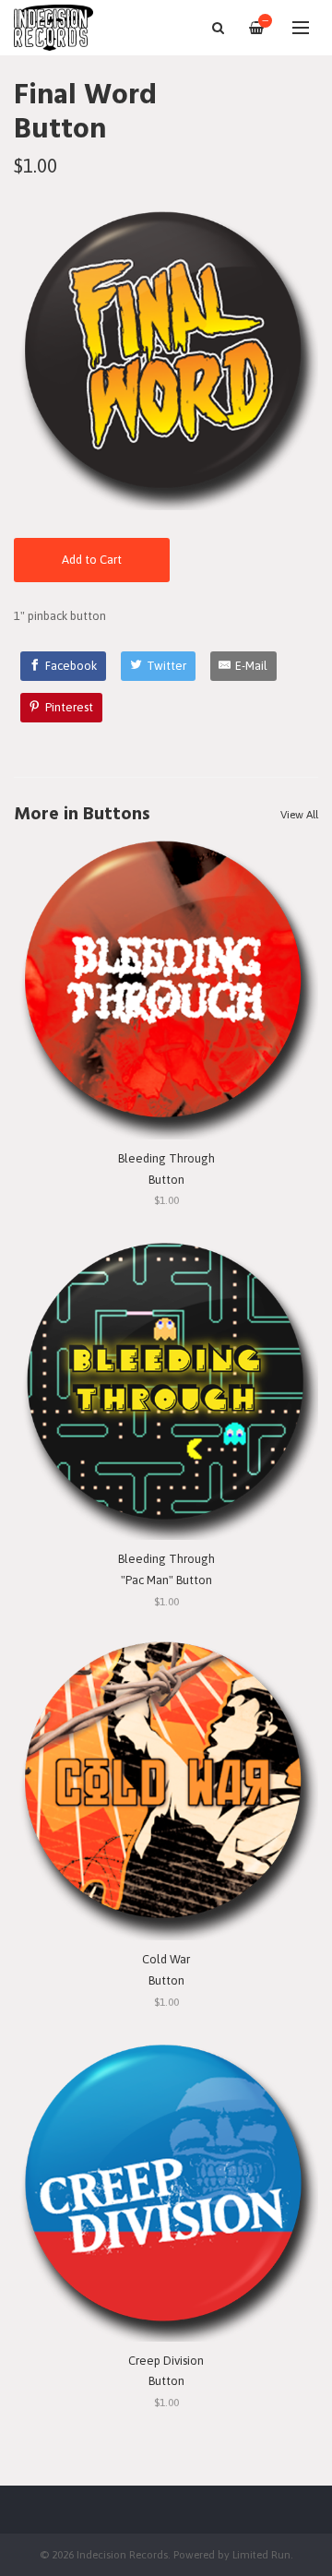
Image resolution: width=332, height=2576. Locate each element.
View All (299, 815)
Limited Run (261, 2554)
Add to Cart (92, 560)
